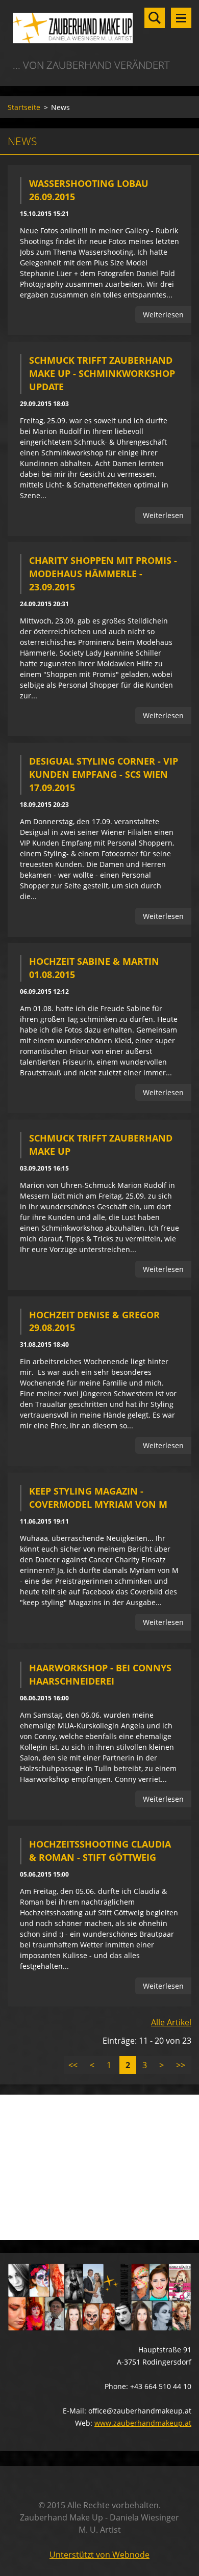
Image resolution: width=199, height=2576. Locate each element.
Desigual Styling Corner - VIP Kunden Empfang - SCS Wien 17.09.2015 (104, 774)
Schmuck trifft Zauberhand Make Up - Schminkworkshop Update (102, 373)
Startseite (24, 107)
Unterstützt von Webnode (99, 2555)
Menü (181, 18)
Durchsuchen (155, 18)
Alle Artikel (171, 2022)
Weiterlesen (163, 315)
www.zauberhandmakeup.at (143, 2423)
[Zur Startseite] (99, 29)
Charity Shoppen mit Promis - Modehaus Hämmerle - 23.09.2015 (103, 574)
